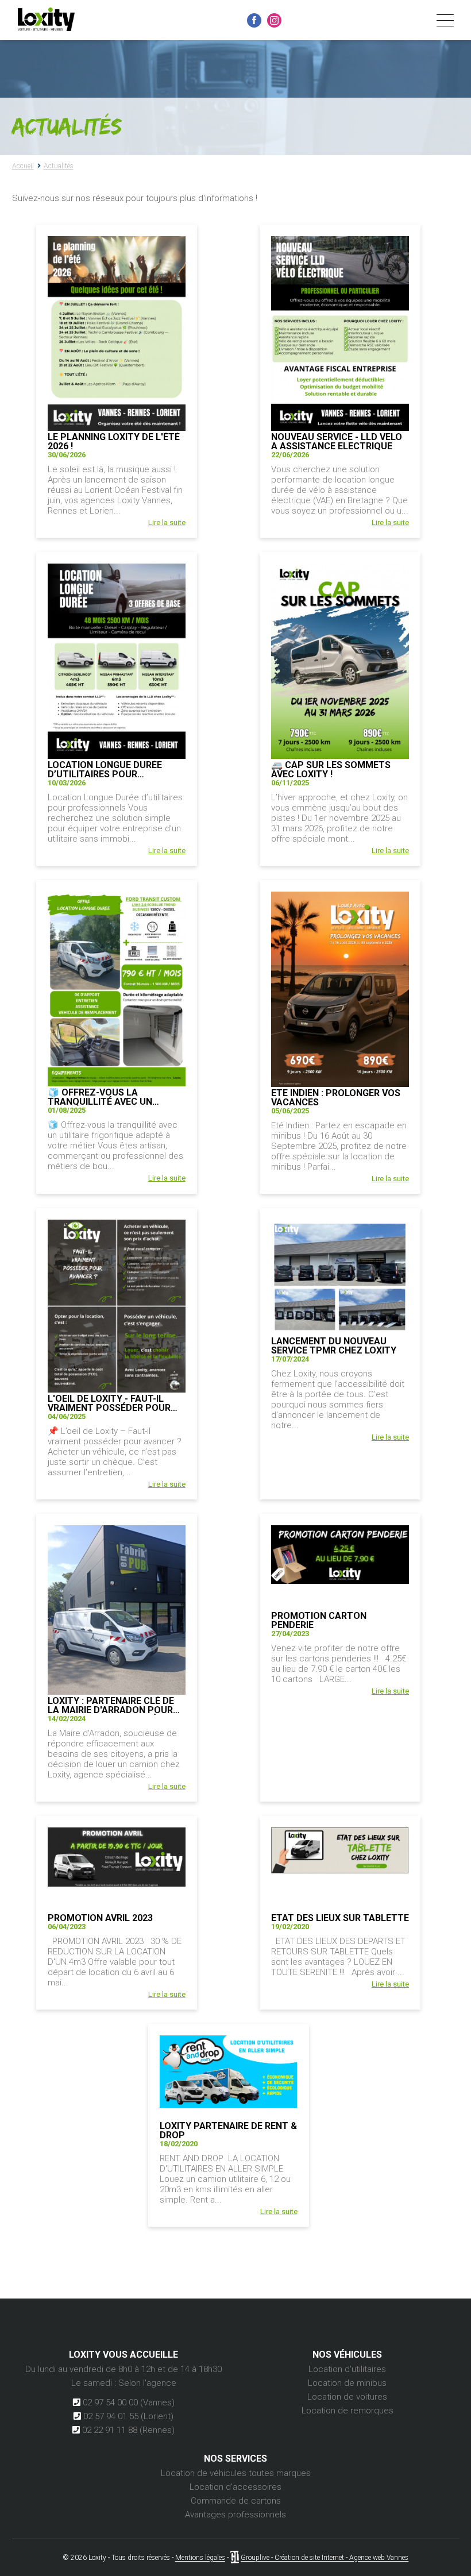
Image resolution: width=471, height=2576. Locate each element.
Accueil (23, 166)
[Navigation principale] (445, 21)
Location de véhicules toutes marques (236, 2473)
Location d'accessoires (235, 2487)
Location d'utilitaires (347, 2369)
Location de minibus (347, 2383)
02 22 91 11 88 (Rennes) (127, 2430)
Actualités (59, 166)
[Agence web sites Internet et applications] (235, 2558)
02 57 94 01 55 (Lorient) (127, 2416)
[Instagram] (274, 20)
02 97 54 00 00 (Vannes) (128, 2403)
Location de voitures (347, 2397)
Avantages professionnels (235, 2515)
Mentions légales (200, 2558)
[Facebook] (254, 20)
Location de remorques (348, 2411)
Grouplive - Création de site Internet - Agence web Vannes (325, 2558)
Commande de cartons (236, 2501)
